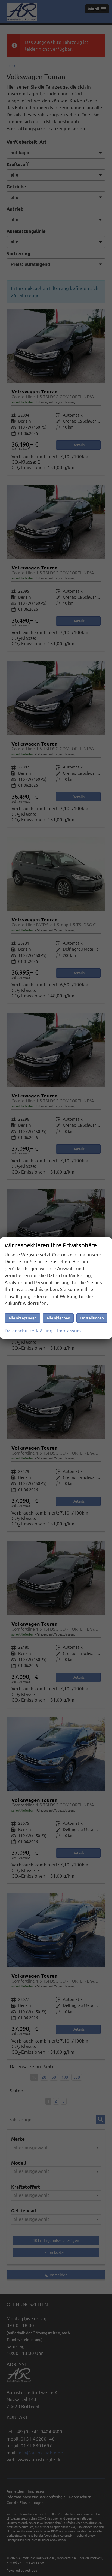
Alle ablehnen (58, 1318)
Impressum (69, 1331)
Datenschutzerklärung (29, 1331)
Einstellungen (92, 1318)
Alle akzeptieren (23, 1318)
